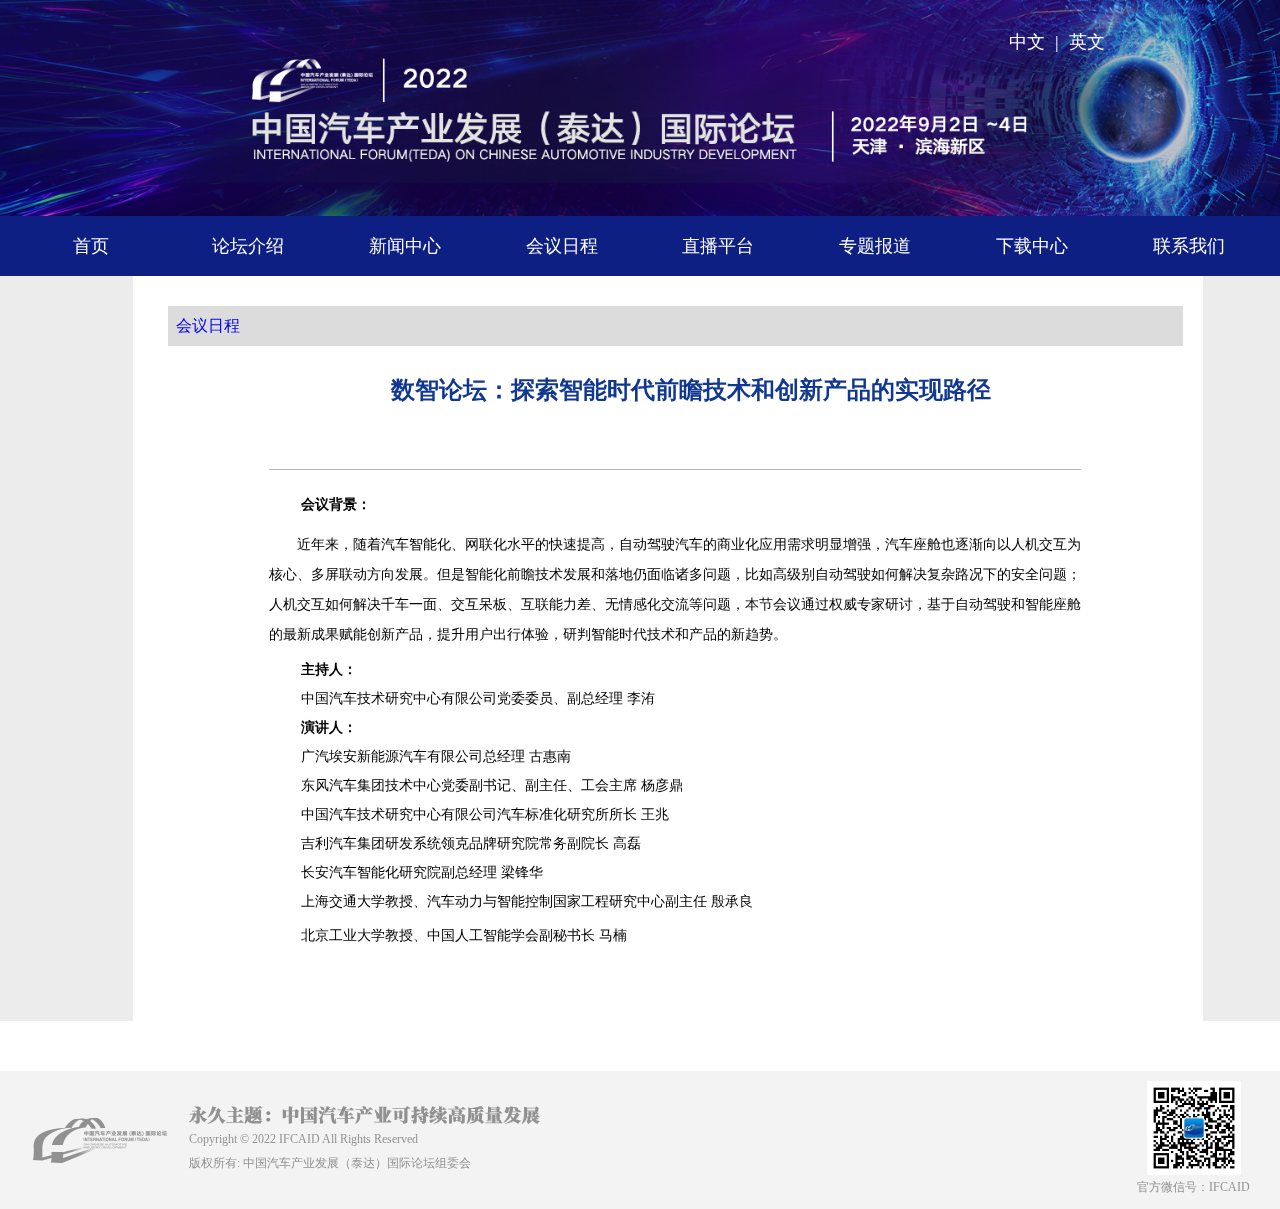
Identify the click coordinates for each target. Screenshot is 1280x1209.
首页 (91, 246)
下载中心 (1032, 246)
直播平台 (718, 246)
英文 (1087, 42)
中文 (1027, 42)
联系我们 (1189, 246)
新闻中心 (405, 246)
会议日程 (562, 246)
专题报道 (875, 246)
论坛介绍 (248, 246)
